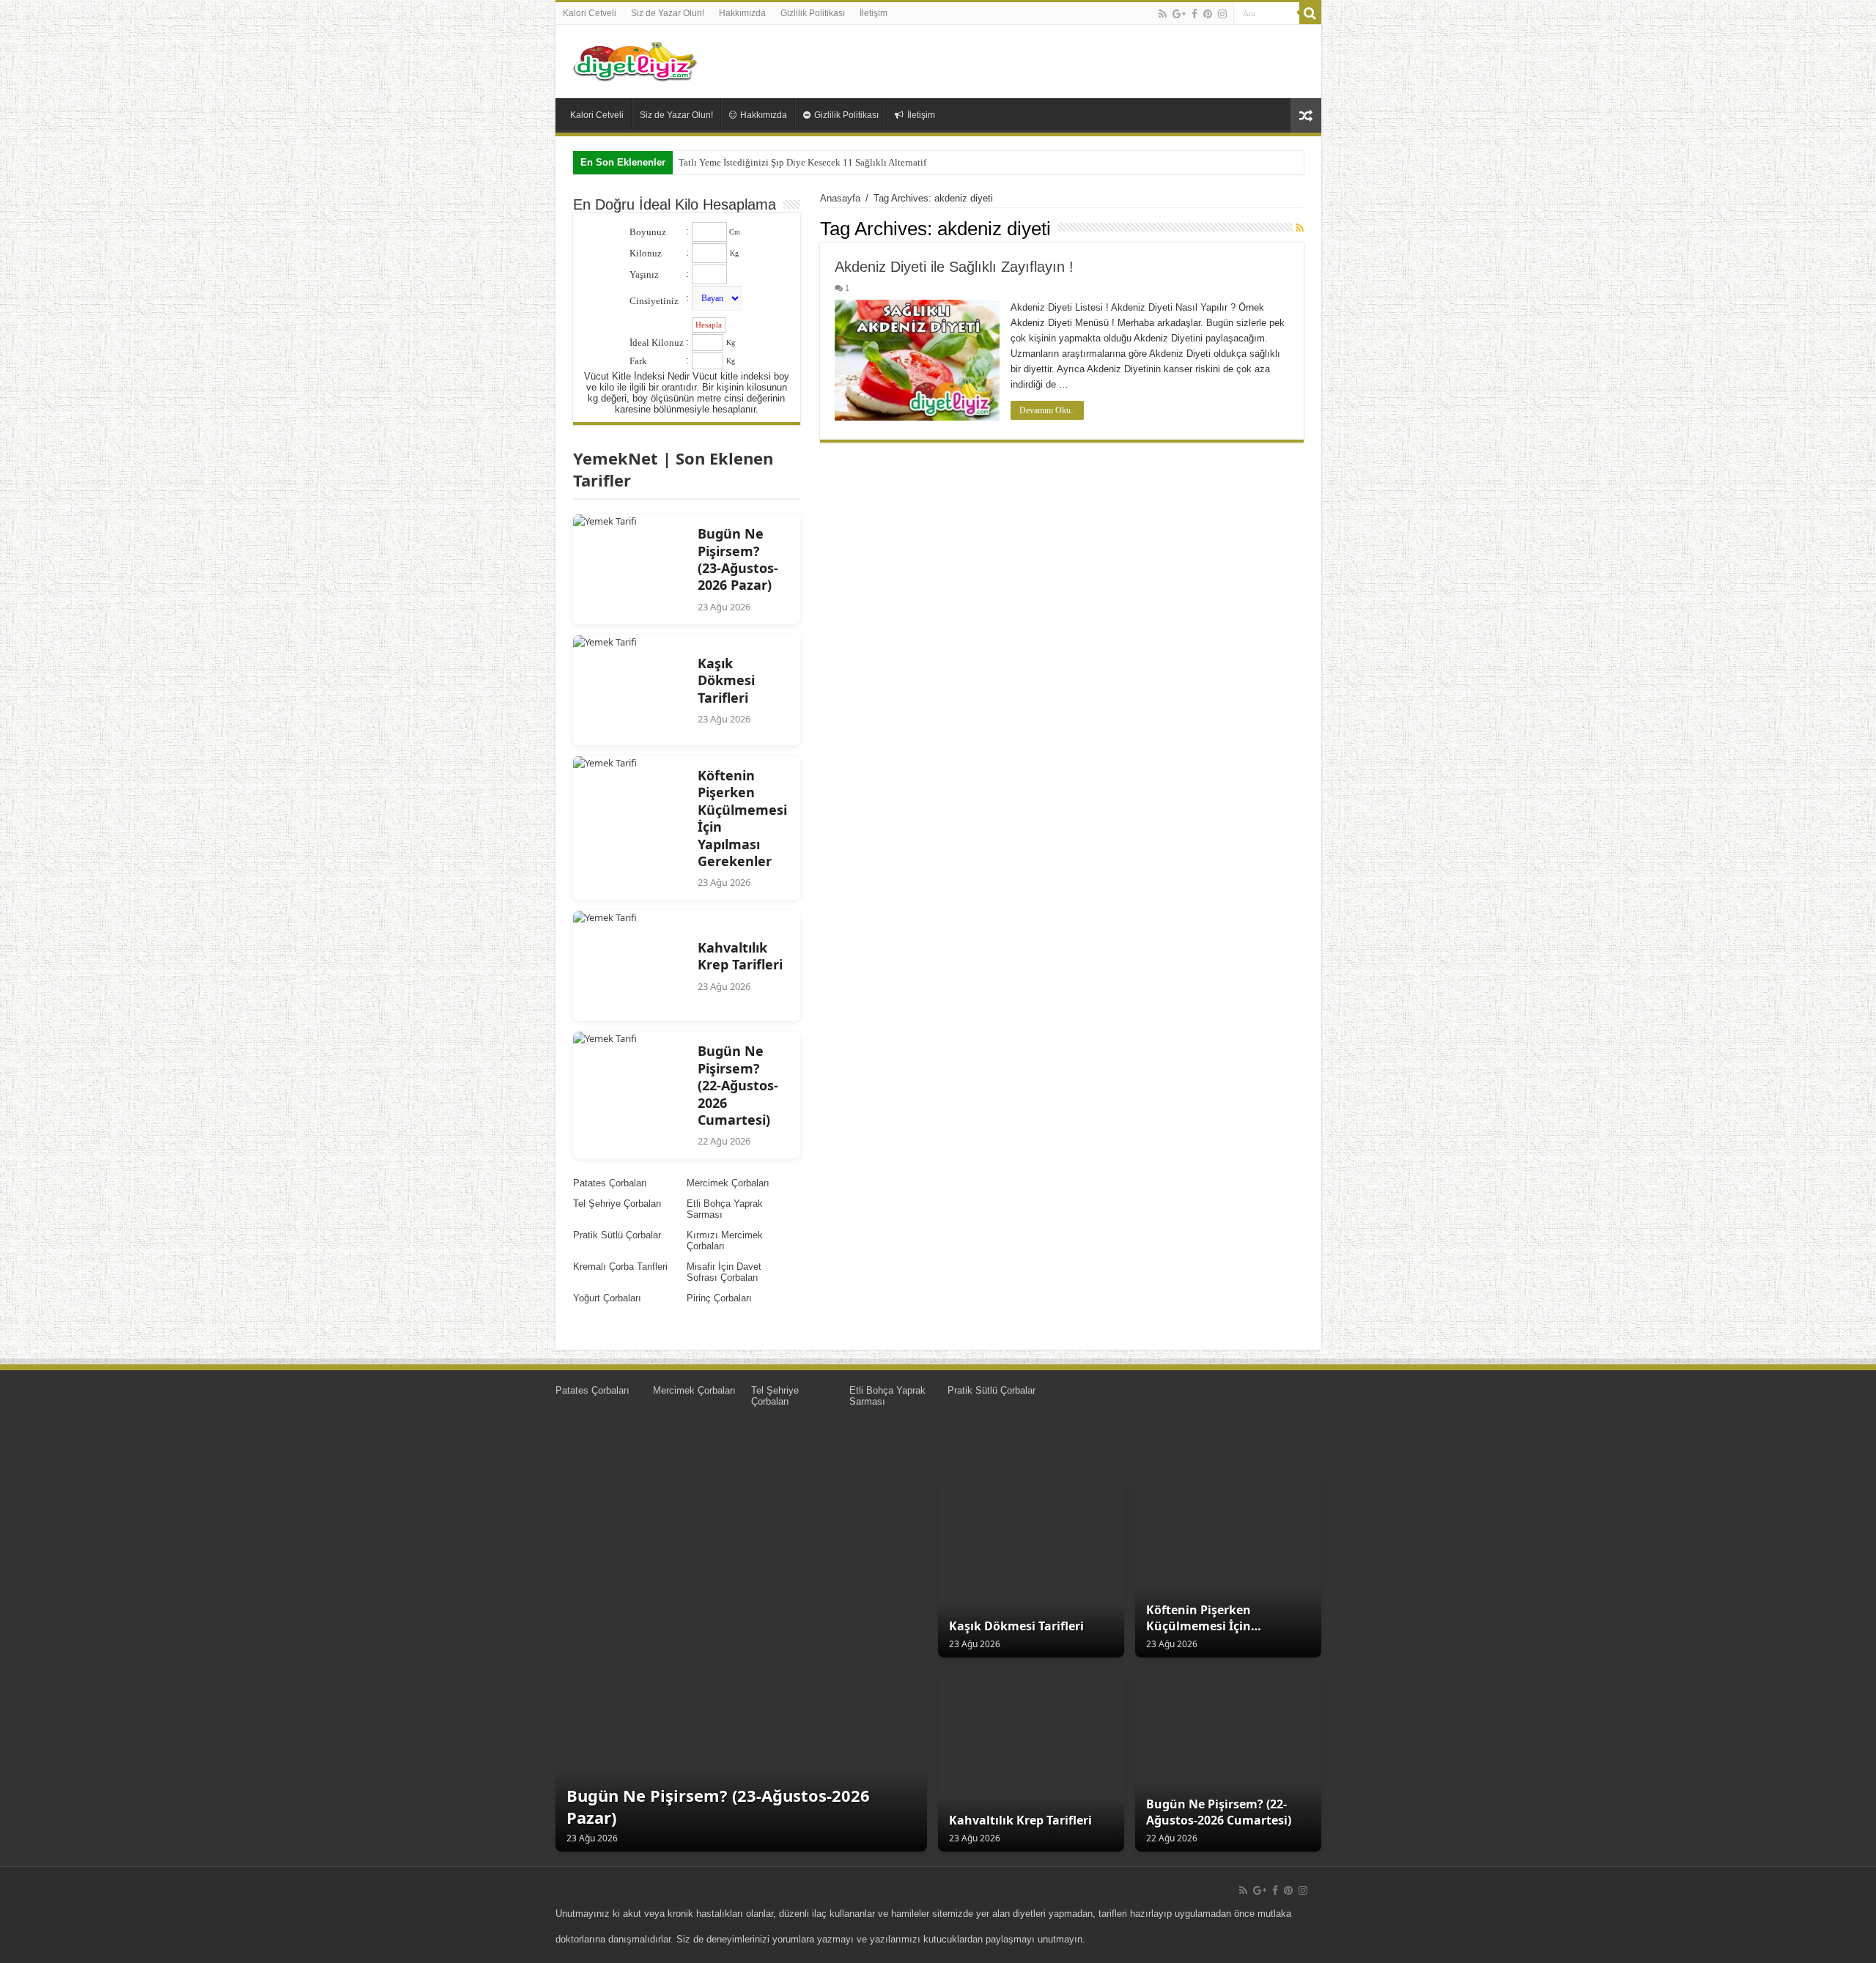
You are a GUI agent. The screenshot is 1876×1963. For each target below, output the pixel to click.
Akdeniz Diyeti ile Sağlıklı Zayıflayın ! (954, 267)
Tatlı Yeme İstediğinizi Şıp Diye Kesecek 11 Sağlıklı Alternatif (802, 162)
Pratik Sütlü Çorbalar (617, 1235)
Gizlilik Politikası (813, 13)
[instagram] (1222, 14)
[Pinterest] (1208, 14)
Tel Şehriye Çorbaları (617, 1204)
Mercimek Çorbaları (728, 1183)
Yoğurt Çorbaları (607, 1298)
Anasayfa (840, 198)
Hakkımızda (742, 13)
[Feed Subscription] (1300, 228)
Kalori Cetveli (590, 13)
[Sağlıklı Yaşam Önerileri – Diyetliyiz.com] (636, 59)
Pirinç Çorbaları (719, 1298)
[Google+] (1179, 14)
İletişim (874, 13)
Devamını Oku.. (1047, 410)
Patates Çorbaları (610, 1183)
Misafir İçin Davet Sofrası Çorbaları (724, 1272)
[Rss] (1163, 14)
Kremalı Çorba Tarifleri (620, 1267)
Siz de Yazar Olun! (668, 13)
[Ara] (1310, 13)
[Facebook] (1194, 14)
